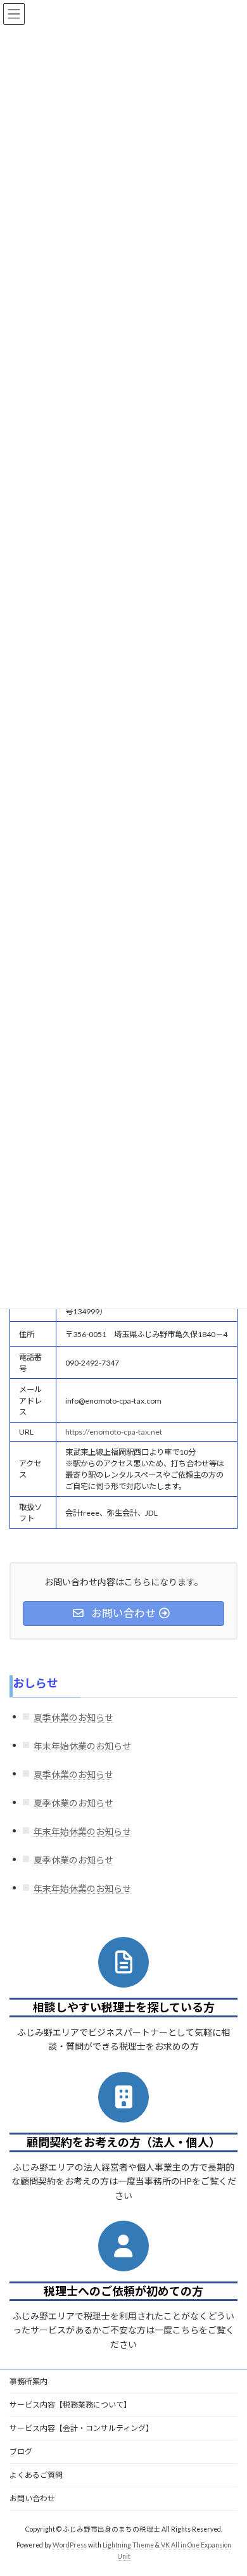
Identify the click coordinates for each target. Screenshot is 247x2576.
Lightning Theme (128, 2545)
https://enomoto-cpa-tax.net (114, 1432)
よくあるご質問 (36, 2475)
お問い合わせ (32, 2498)
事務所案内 (28, 2381)
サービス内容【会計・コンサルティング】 (81, 2428)
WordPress (70, 2545)
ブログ (21, 2452)
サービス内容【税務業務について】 (70, 2405)
